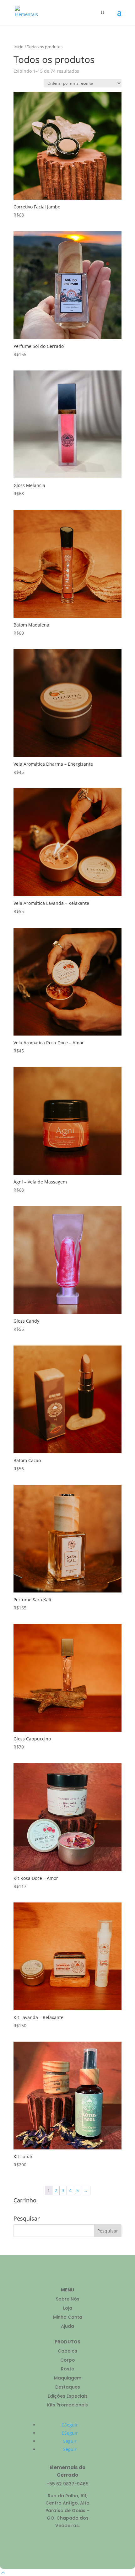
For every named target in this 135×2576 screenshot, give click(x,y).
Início (19, 47)
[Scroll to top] (3, 2572)
